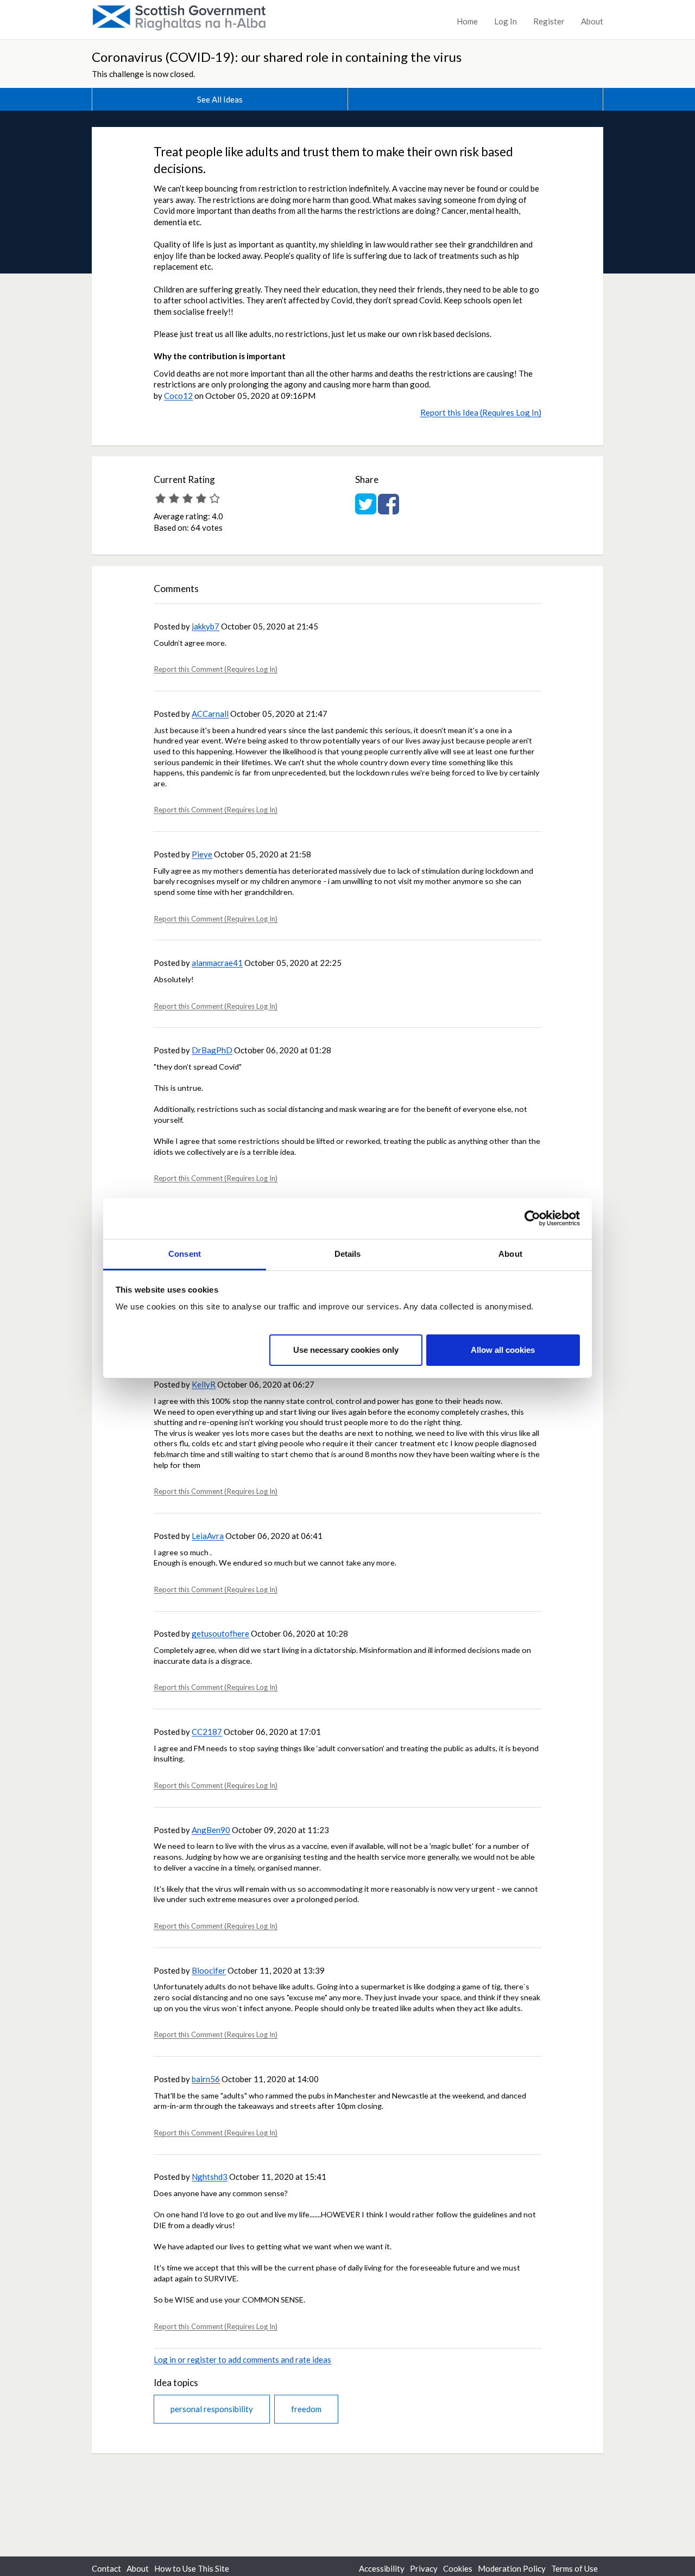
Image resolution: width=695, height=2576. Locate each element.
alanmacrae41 (217, 963)
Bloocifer (209, 1970)
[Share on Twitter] (366, 510)
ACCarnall (210, 714)
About (592, 21)
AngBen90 (211, 1830)
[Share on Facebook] (388, 510)
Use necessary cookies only (346, 1349)
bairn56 (206, 2079)
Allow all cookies (503, 1349)
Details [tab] (348, 1254)
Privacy (424, 2568)
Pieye (202, 854)
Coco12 (178, 396)
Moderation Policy (512, 2568)
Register (549, 21)
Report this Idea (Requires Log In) (481, 412)
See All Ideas (220, 99)
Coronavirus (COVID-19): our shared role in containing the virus (277, 57)
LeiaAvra (208, 1536)
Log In (506, 21)
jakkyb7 (206, 626)
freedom (306, 2409)
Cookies (458, 2568)
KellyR (204, 1384)
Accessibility (382, 2568)
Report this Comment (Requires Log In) (216, 669)
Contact (106, 2568)
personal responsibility (212, 2409)
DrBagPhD (212, 1050)
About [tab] (510, 1254)
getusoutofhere (220, 1633)
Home (467, 21)
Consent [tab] (185, 1254)
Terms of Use (574, 2568)
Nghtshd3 (210, 2177)
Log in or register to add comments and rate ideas (242, 2359)
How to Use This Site (192, 2568)
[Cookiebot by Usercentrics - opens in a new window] (532, 1218)
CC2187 (207, 1732)
